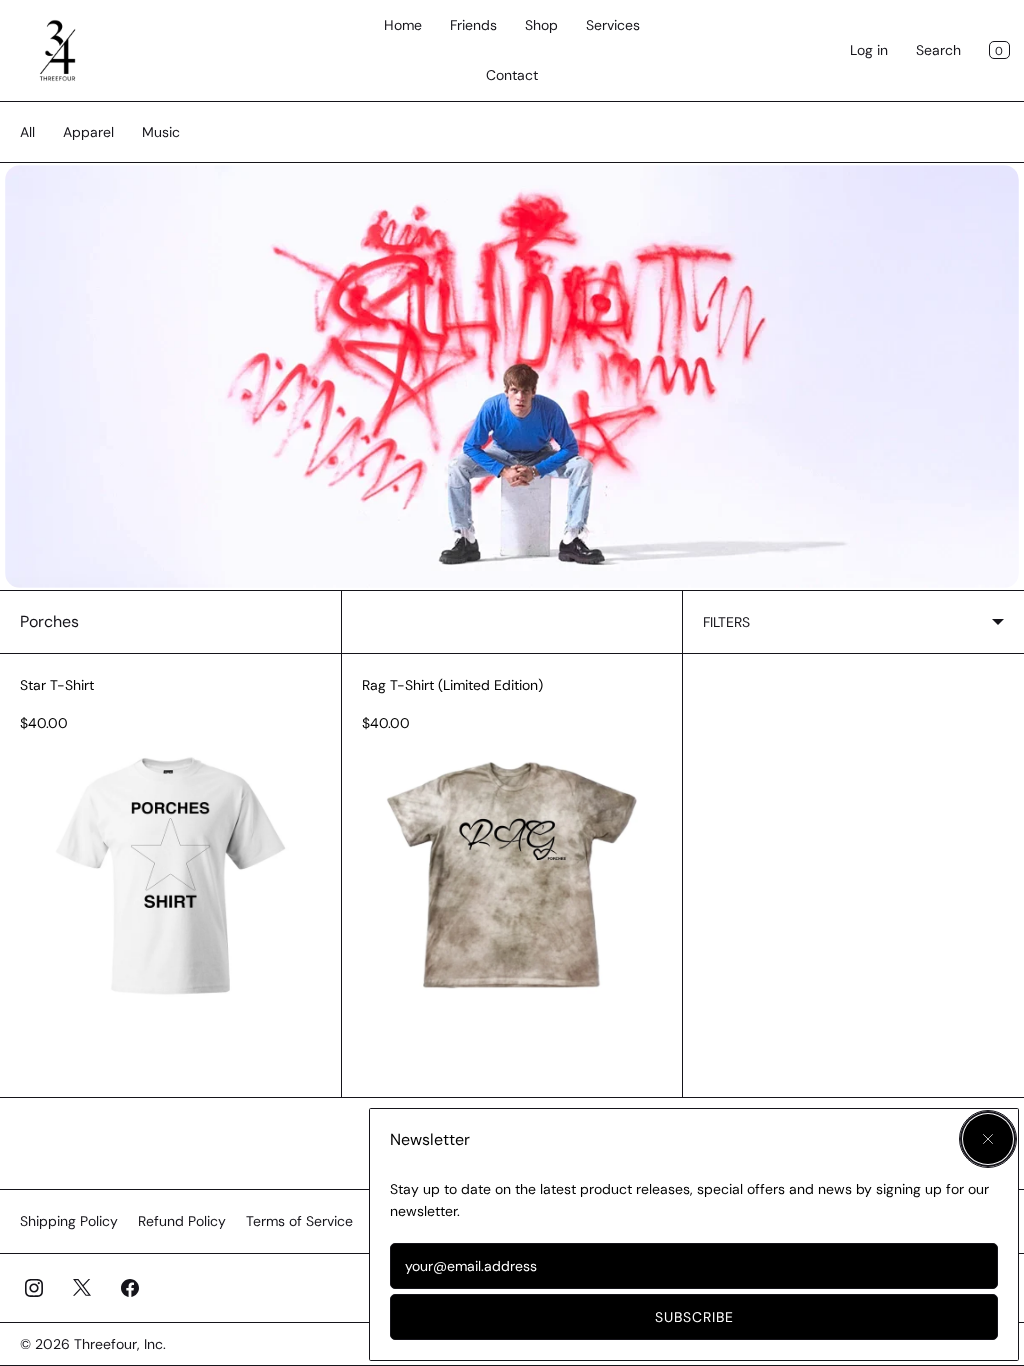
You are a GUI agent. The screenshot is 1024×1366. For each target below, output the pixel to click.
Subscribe (694, 1317)
